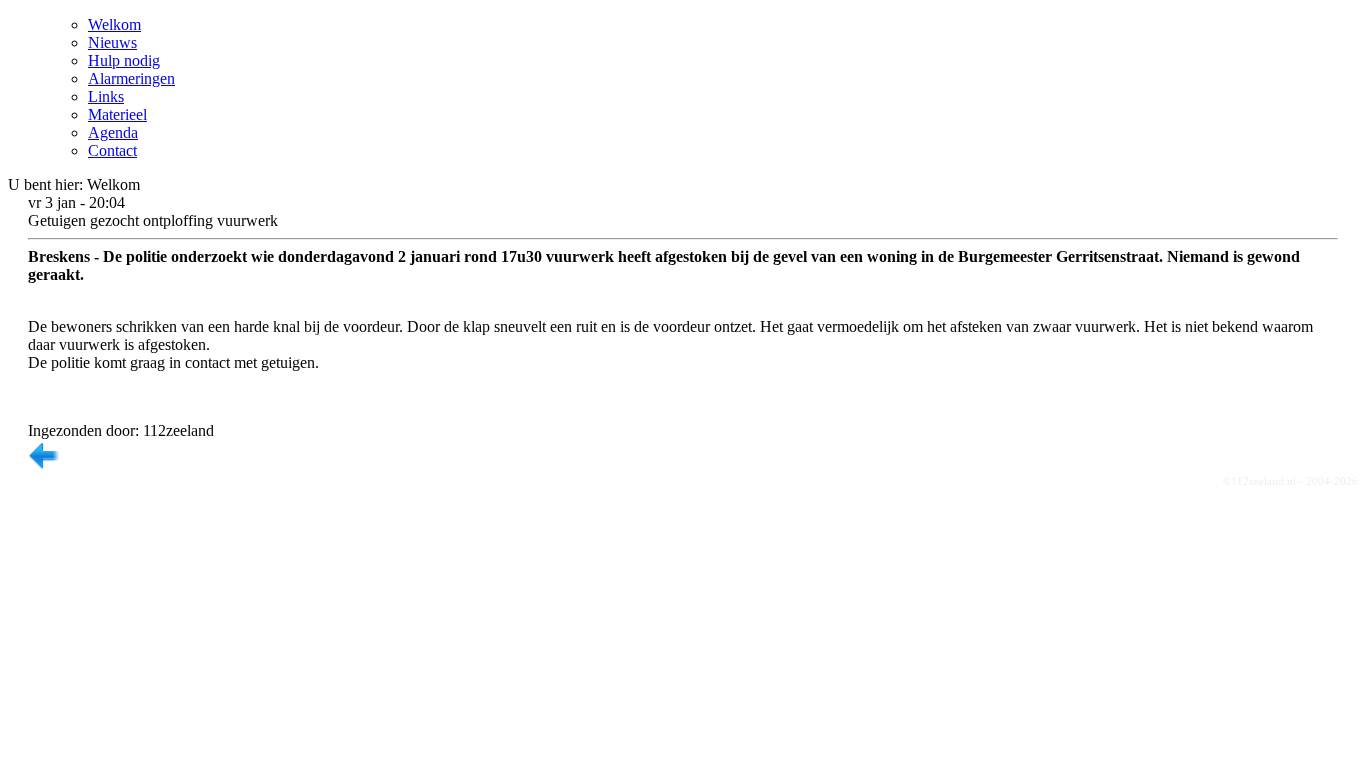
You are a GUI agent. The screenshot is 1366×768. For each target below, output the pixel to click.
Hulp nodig (124, 60)
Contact (112, 150)
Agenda (113, 132)
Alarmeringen (131, 78)
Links (106, 96)
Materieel (117, 114)
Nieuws (112, 42)
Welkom (114, 24)
